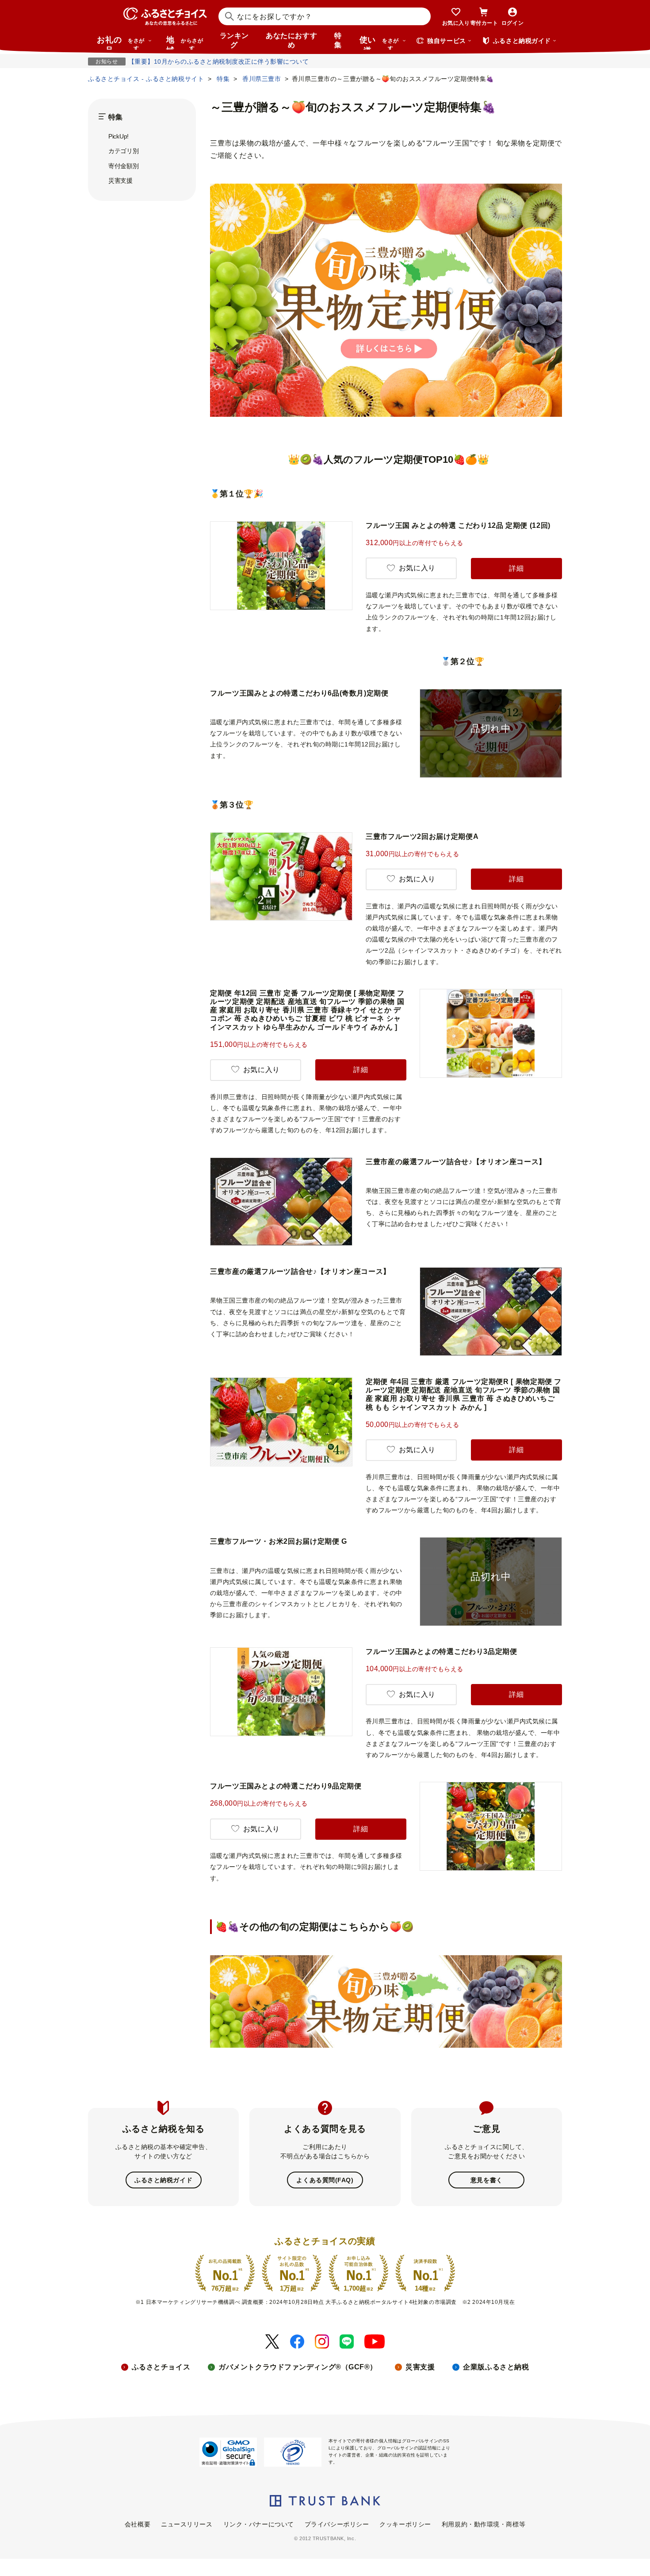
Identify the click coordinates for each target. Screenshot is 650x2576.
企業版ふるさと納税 (496, 2367)
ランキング (234, 40)
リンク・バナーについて (259, 2524)
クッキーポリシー (405, 2524)
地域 (185, 42)
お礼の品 (121, 42)
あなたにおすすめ (291, 40)
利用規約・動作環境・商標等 (484, 2524)
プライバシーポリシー (337, 2524)
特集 (338, 40)
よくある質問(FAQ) (325, 2180)
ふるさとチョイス (161, 2367)
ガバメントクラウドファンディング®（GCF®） (298, 2367)
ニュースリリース (187, 2524)
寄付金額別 (124, 166)
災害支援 (120, 181)
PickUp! (119, 136)
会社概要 (138, 2524)
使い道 (379, 42)
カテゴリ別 (124, 151)
